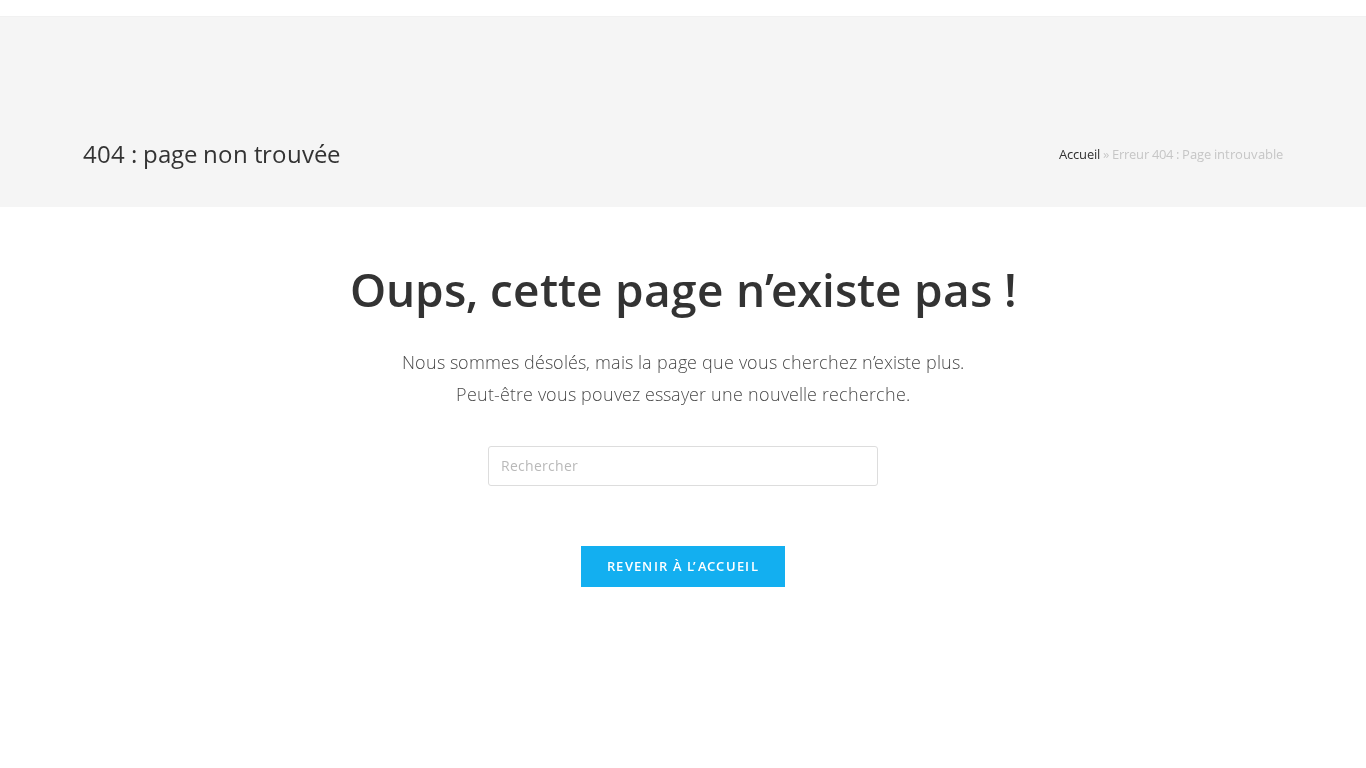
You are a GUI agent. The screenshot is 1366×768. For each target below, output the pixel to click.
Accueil (1079, 154)
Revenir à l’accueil (683, 566)
